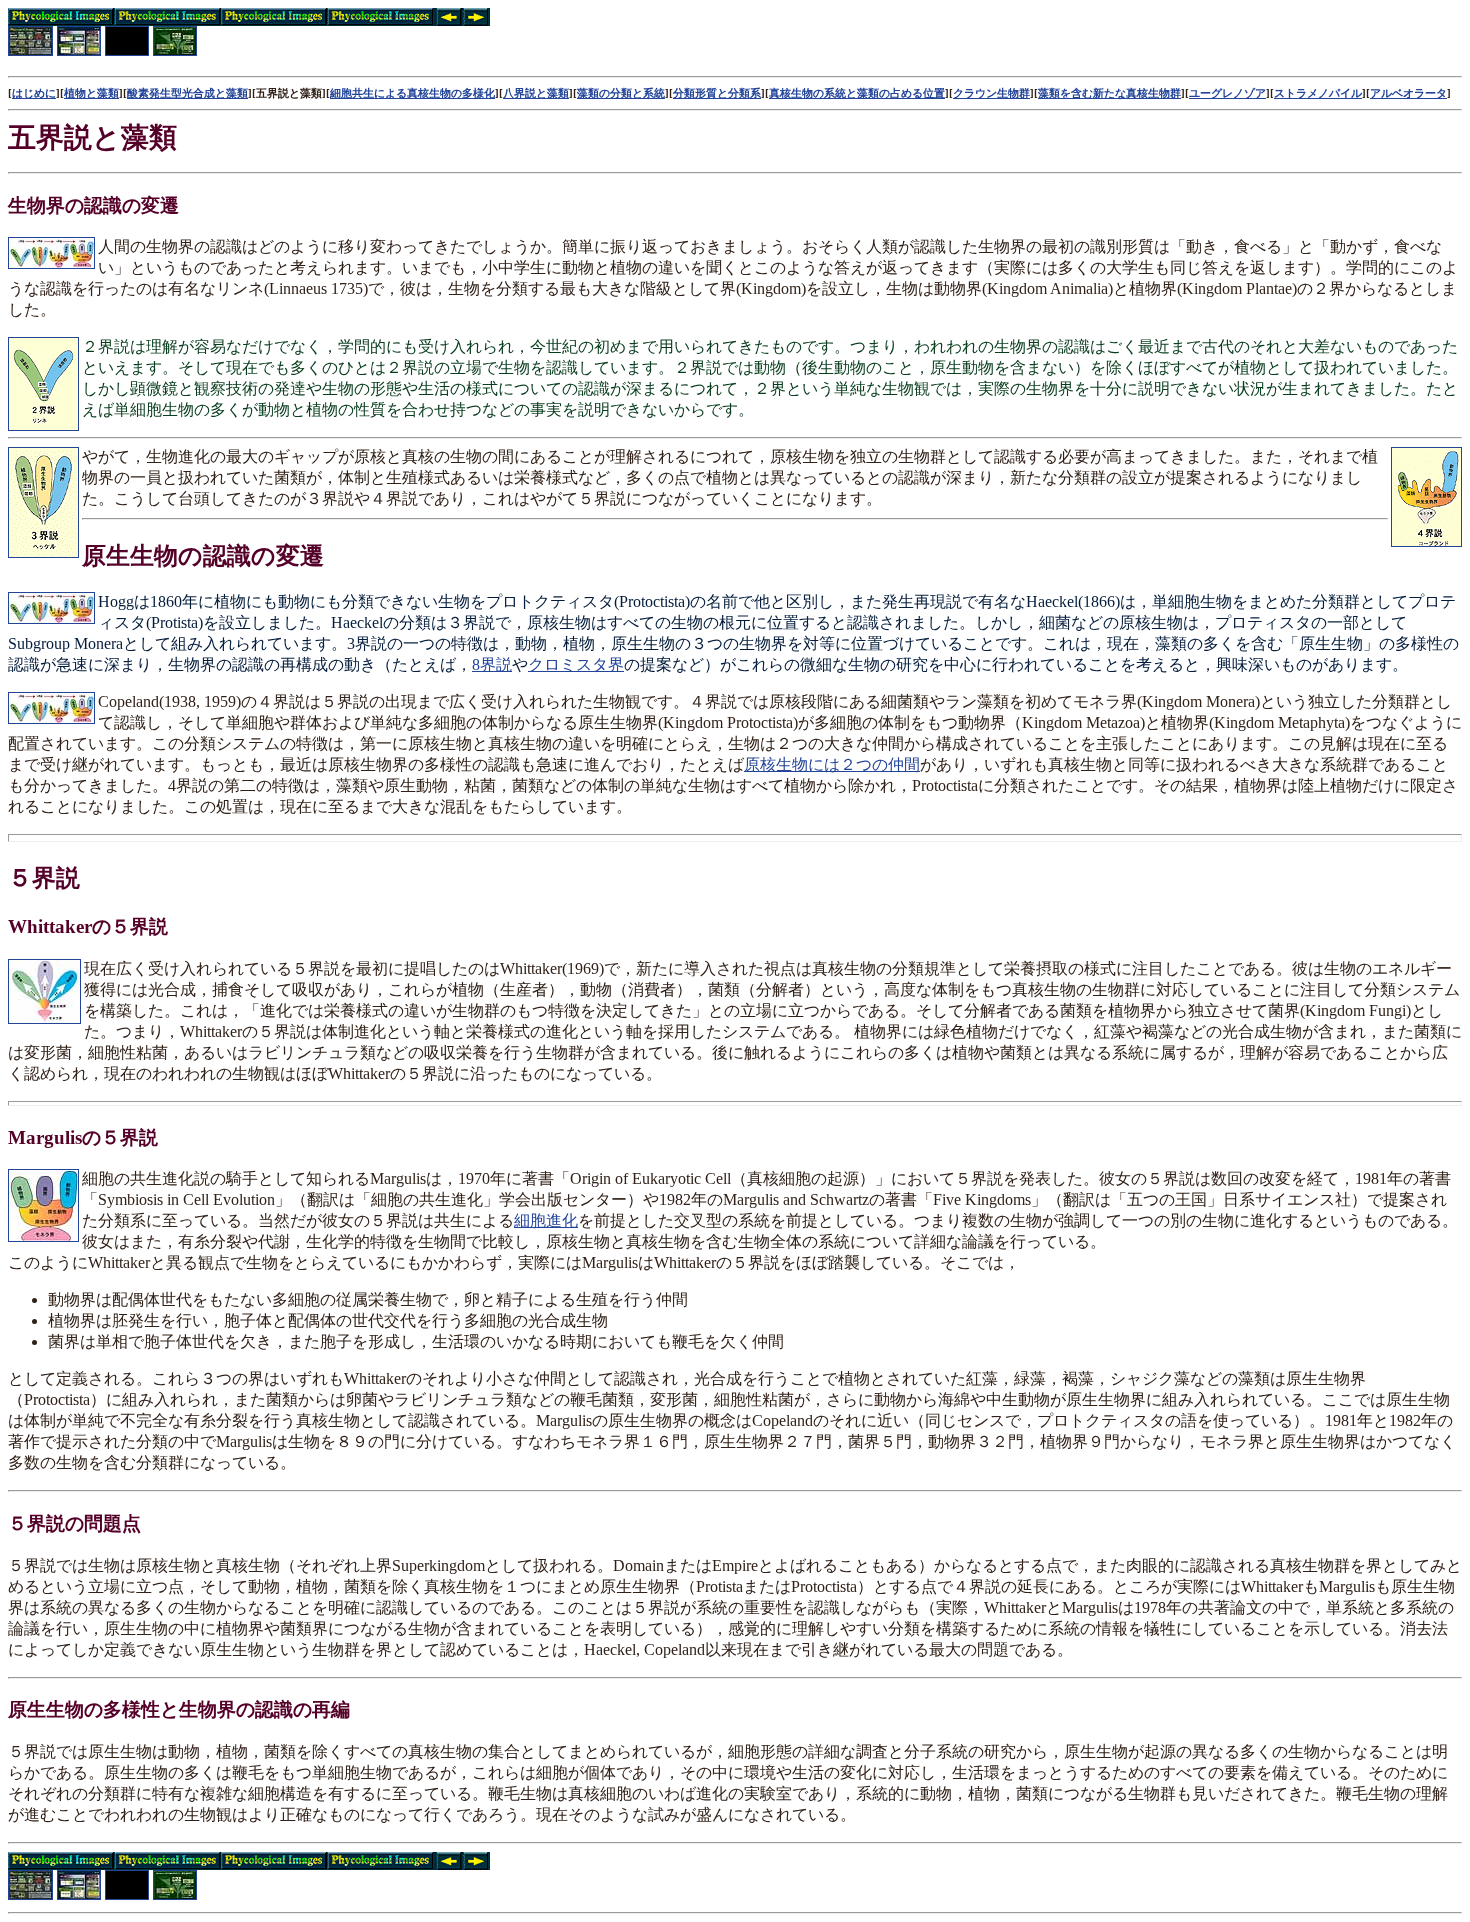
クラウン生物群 (991, 93)
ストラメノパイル (1318, 93)
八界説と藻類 (536, 93)
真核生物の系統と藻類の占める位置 (857, 93)
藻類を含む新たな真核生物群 (1109, 93)
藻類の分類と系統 (621, 93)
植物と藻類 (91, 93)
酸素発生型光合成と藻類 (187, 93)
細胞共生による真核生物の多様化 (412, 93)
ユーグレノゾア (1227, 93)
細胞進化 (546, 1220)
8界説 (492, 664)
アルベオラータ (1408, 93)
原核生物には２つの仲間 (832, 764)
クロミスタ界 (576, 664)
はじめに (34, 93)
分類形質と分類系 (717, 93)
